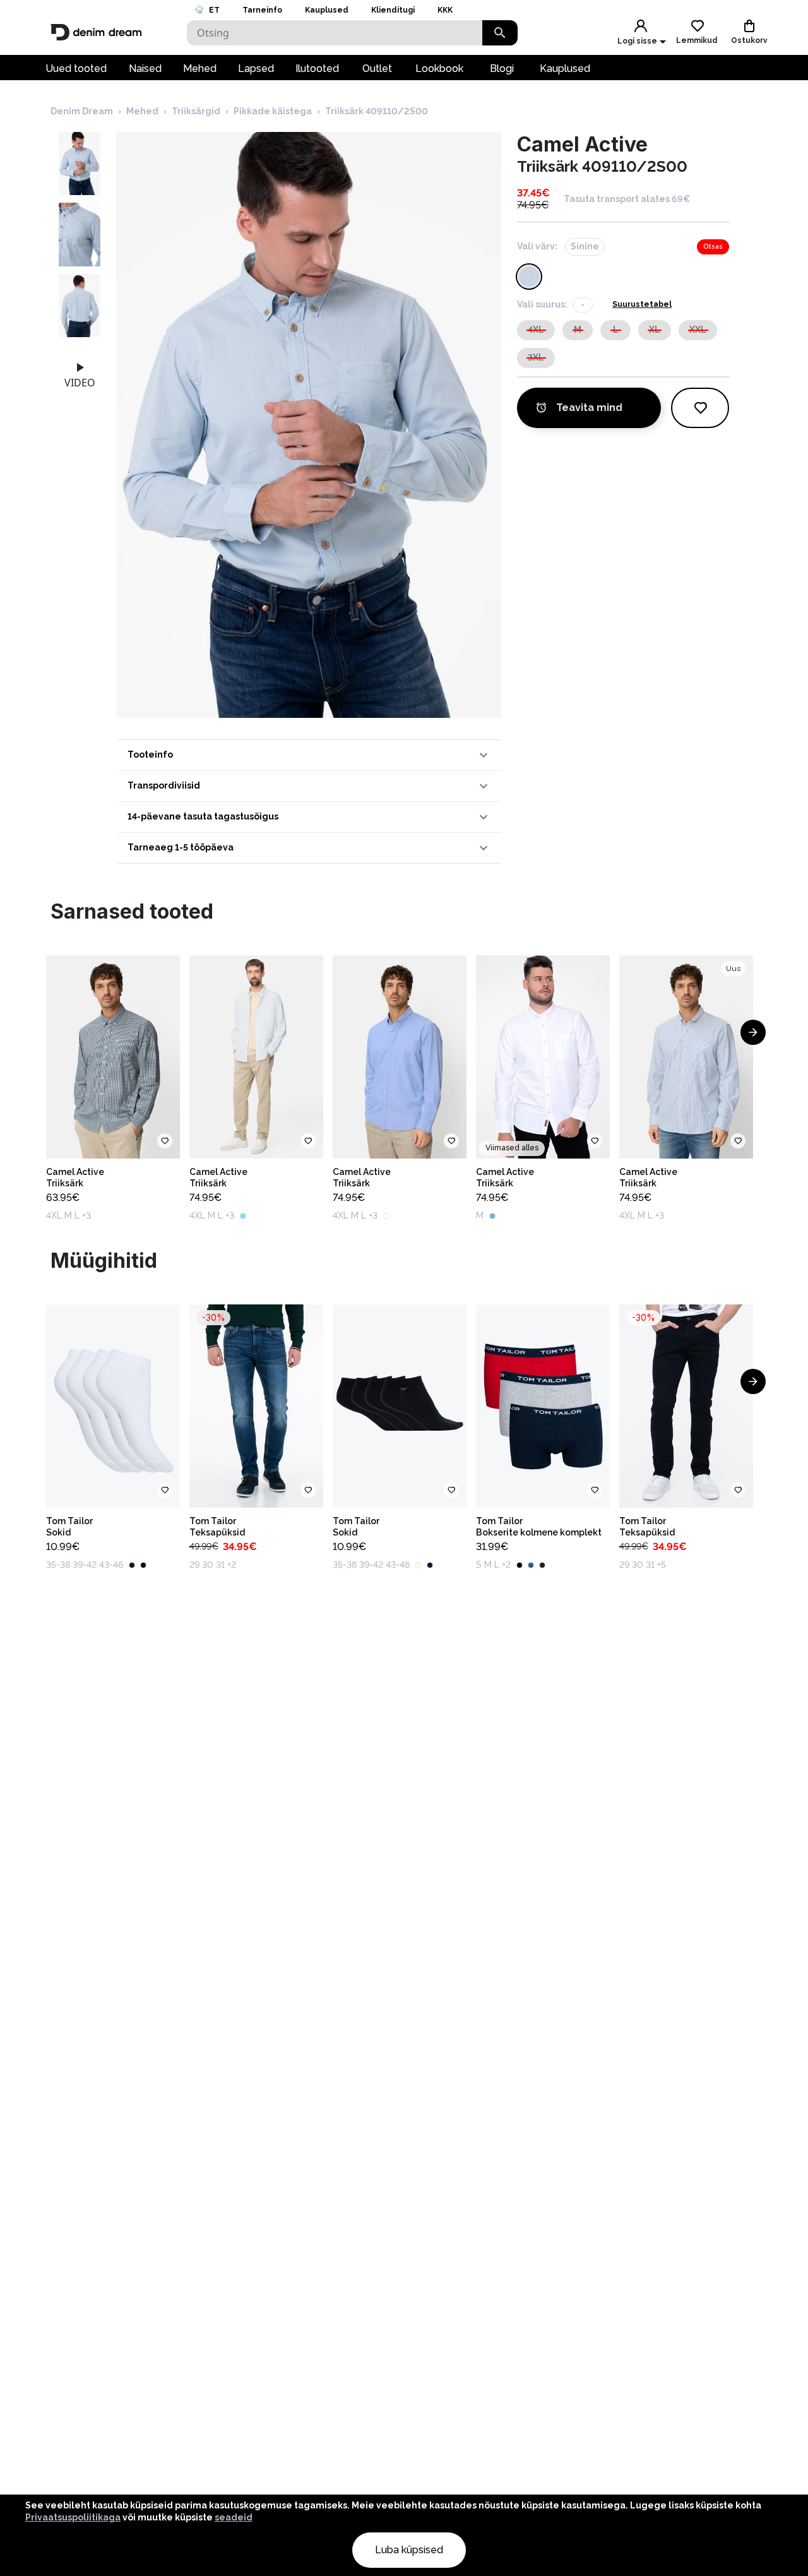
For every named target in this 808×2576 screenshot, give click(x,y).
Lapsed (256, 69)
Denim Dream (82, 111)
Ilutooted (317, 69)
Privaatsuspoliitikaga (73, 2517)
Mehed (200, 69)
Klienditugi (393, 10)
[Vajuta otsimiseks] (500, 33)
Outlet (377, 69)
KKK (445, 10)
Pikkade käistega (273, 111)
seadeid (234, 2517)
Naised (145, 69)
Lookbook (439, 69)
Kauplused (327, 10)
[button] (309, 755)
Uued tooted (76, 69)
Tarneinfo (262, 10)
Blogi (502, 69)
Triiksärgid (196, 111)
